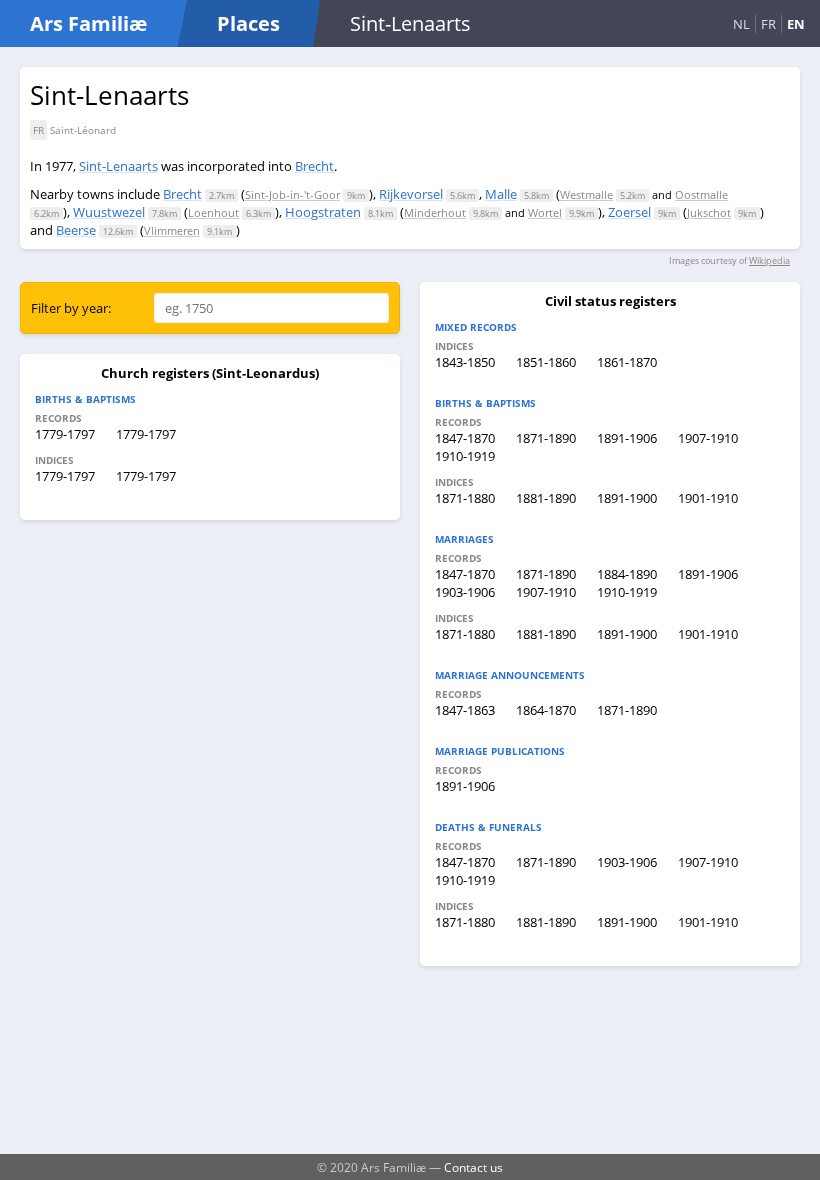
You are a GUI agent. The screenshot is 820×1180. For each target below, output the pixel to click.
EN (796, 24)
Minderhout (435, 212)
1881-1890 (546, 498)
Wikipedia (769, 260)
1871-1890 (546, 438)
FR (768, 24)
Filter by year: (71, 308)
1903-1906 (465, 592)
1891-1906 (627, 438)
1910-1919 (465, 456)
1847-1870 (465, 438)
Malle (501, 194)
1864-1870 (546, 710)
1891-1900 (627, 498)
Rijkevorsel (411, 194)
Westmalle (586, 194)
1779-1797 (65, 434)
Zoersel (629, 212)
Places (248, 23)
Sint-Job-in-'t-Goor (292, 194)
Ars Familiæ (88, 23)
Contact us (473, 1167)
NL (741, 24)
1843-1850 (465, 362)
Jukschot (709, 212)
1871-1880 (465, 498)
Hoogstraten (323, 212)
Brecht (314, 166)
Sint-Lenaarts (118, 166)
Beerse (76, 230)
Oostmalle (701, 194)
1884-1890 (627, 574)
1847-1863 (465, 710)
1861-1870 (627, 362)
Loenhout (213, 212)
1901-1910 (708, 498)
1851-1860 (546, 362)
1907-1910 (708, 438)
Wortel (545, 212)
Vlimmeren (172, 230)
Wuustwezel (109, 212)
